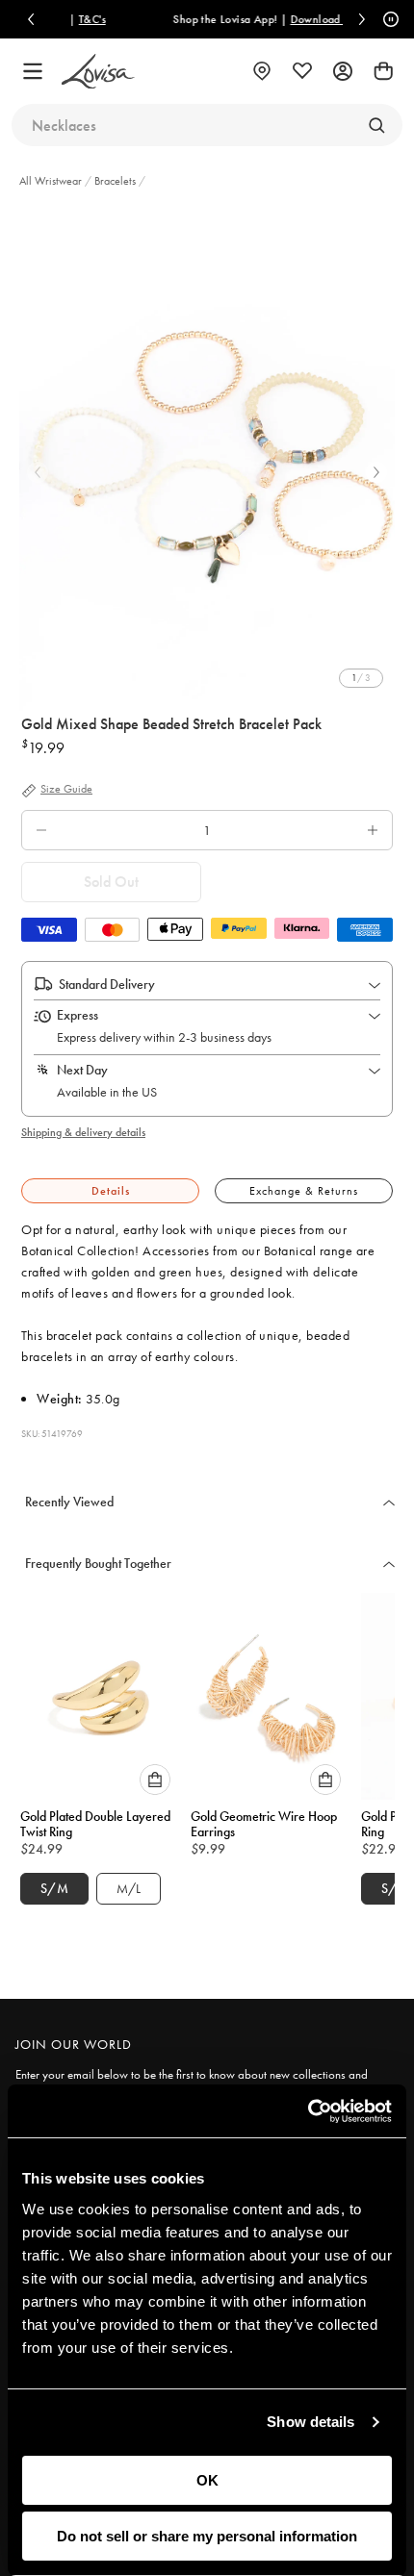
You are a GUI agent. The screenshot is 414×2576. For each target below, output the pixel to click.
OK (207, 2480)
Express (78, 1015)
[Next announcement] (362, 19)
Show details (310, 2422)
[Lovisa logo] (98, 72)
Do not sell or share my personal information (207, 2536)
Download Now (307, 19)
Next (376, 472)
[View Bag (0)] (383, 71)
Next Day (82, 1070)
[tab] (110, 1191)
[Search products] (376, 125)
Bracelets (115, 181)
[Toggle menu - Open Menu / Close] (33, 71)
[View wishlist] (302, 71)
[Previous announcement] (31, 19)
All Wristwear (52, 181)
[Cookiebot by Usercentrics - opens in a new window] (308, 2111)
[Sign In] (343, 71)
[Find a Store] (262, 71)
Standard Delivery (107, 984)
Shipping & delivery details (83, 1132)
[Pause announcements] (388, 19)
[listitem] (207, 457)
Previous (38, 472)
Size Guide (66, 790)
